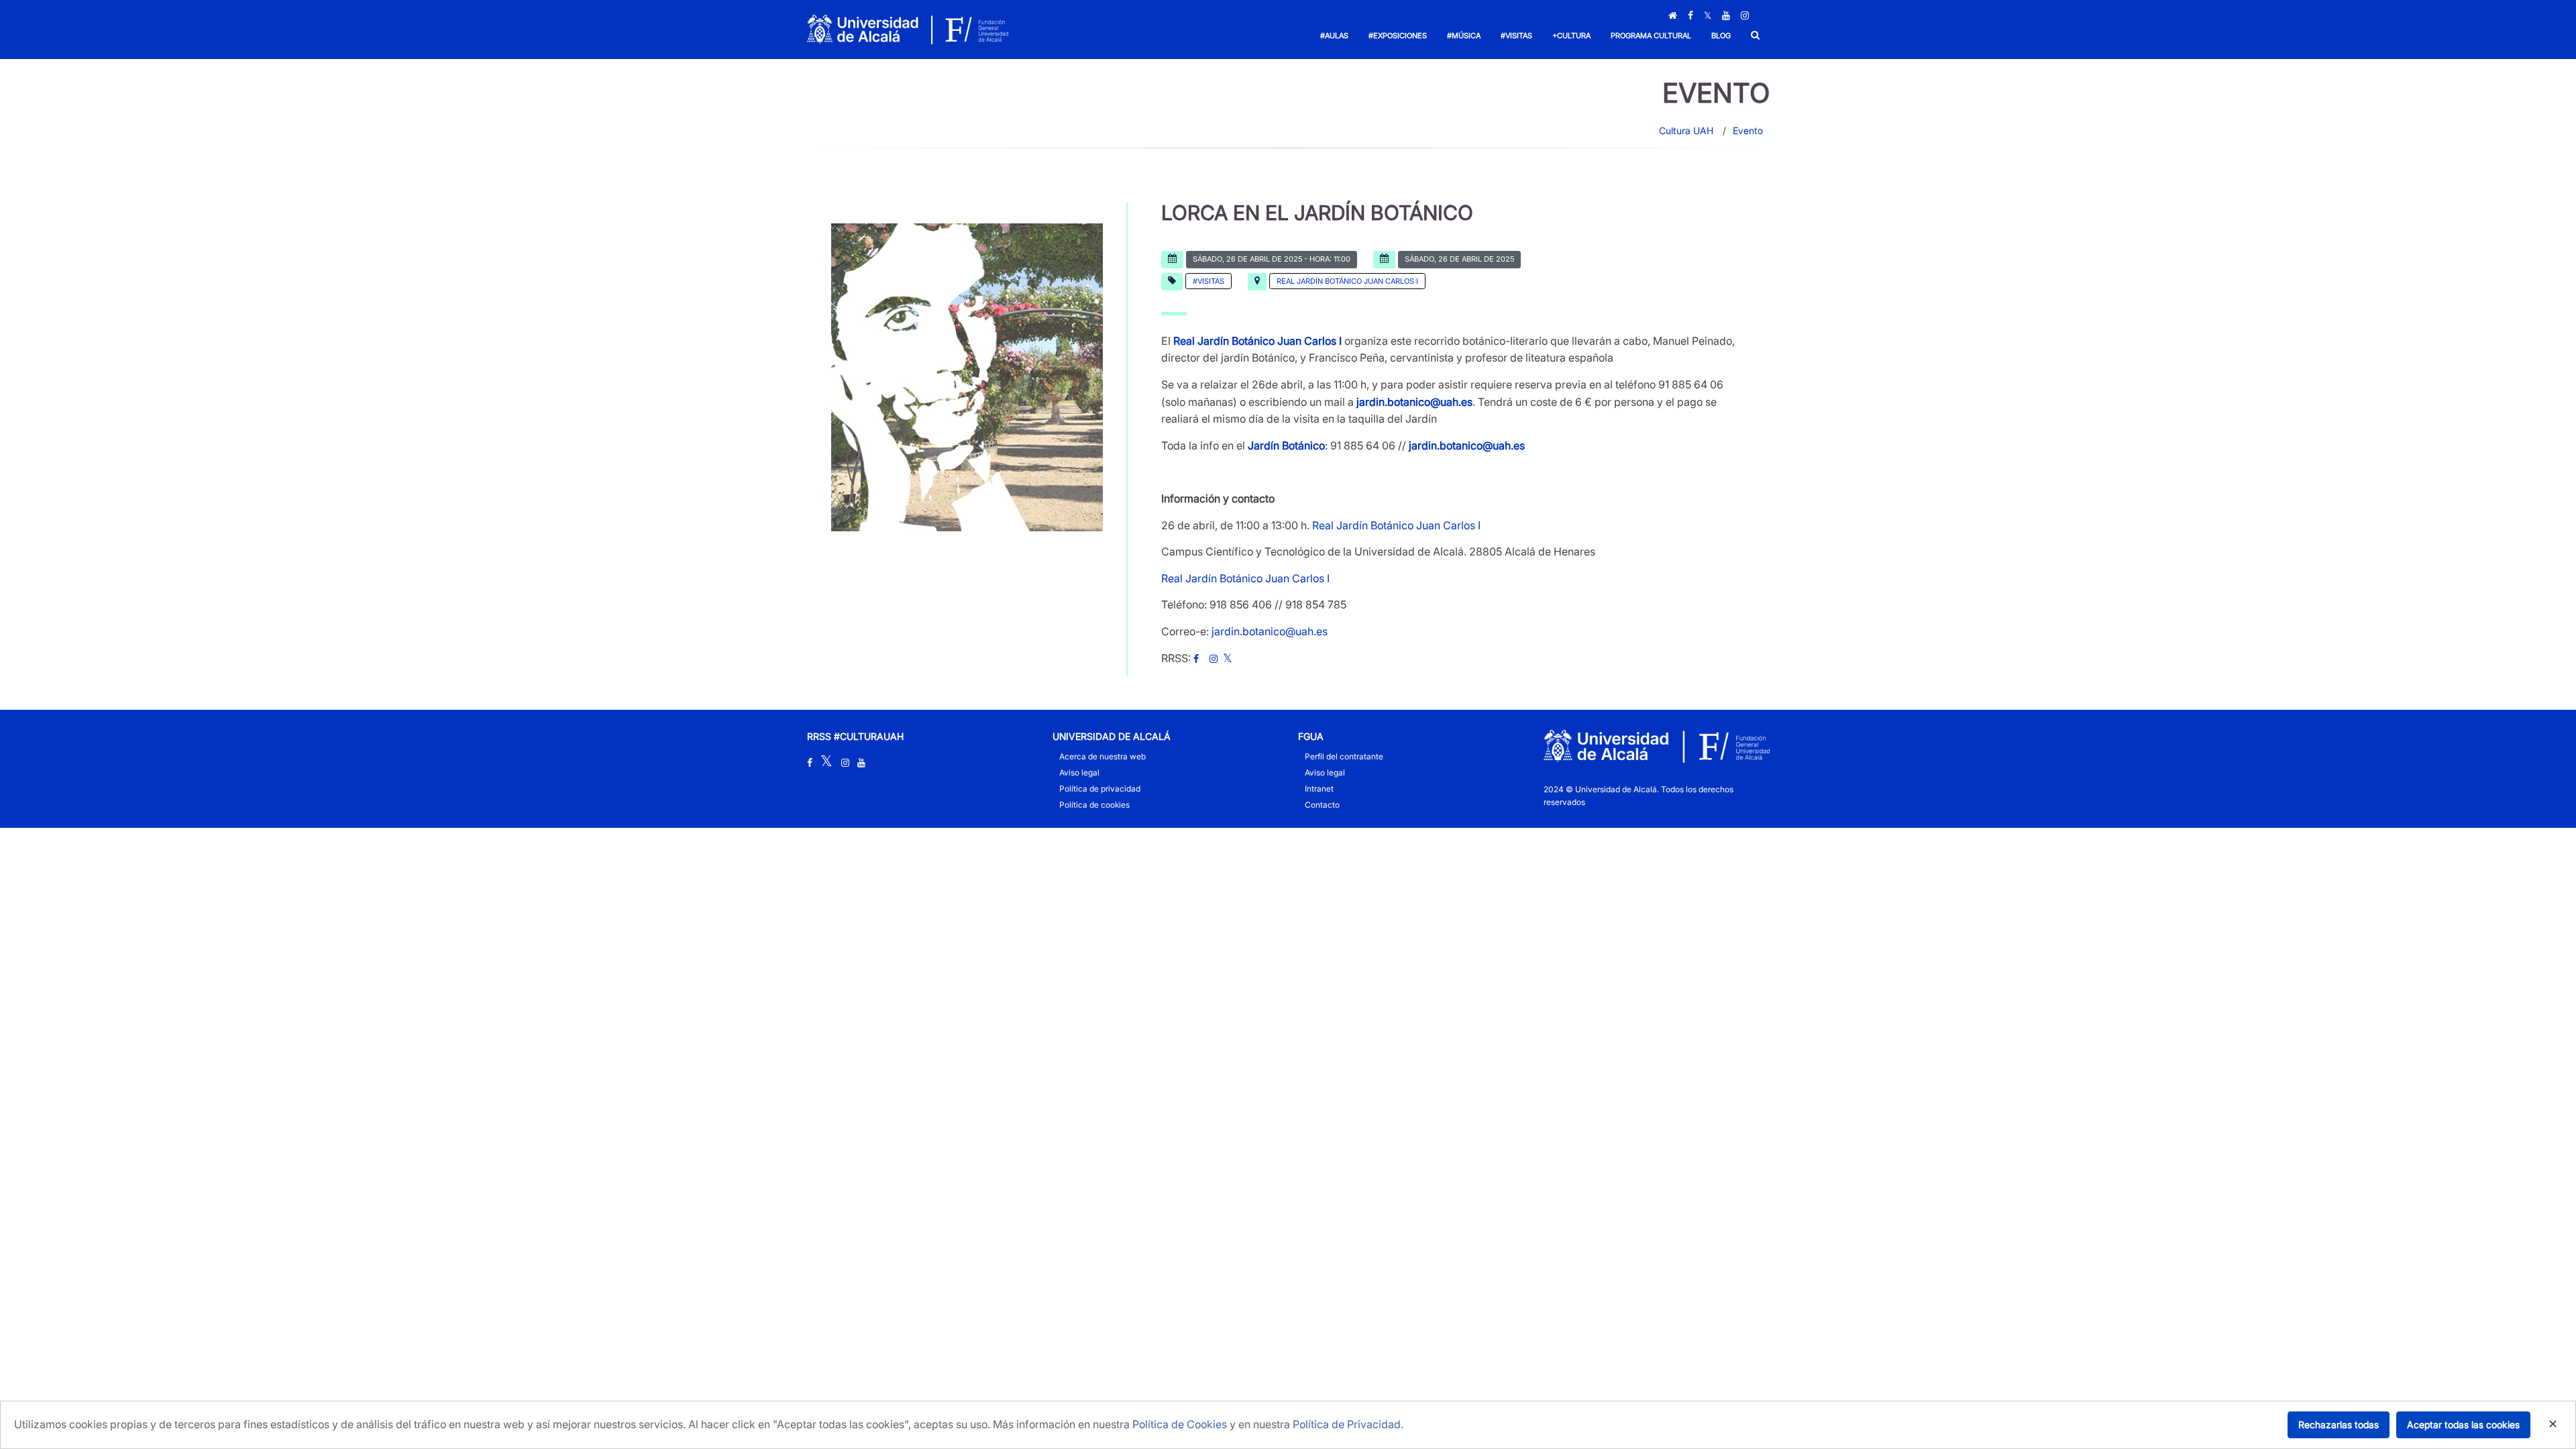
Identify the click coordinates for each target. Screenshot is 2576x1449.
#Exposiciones (1398, 36)
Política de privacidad (1100, 789)
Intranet (1319, 789)
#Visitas (1516, 36)
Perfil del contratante (1344, 756)
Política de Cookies (1180, 1424)
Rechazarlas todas (2339, 1425)
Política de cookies (1094, 805)
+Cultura (1571, 36)
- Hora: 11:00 (1272, 259)
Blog (1721, 36)
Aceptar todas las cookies (2463, 1425)
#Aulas (1334, 36)
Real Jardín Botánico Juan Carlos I (1347, 281)
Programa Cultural (1651, 36)
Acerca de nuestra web (1103, 756)
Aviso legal (1079, 772)
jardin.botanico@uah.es (1414, 402)
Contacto (1322, 805)
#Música (1464, 36)
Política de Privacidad (1347, 1424)
